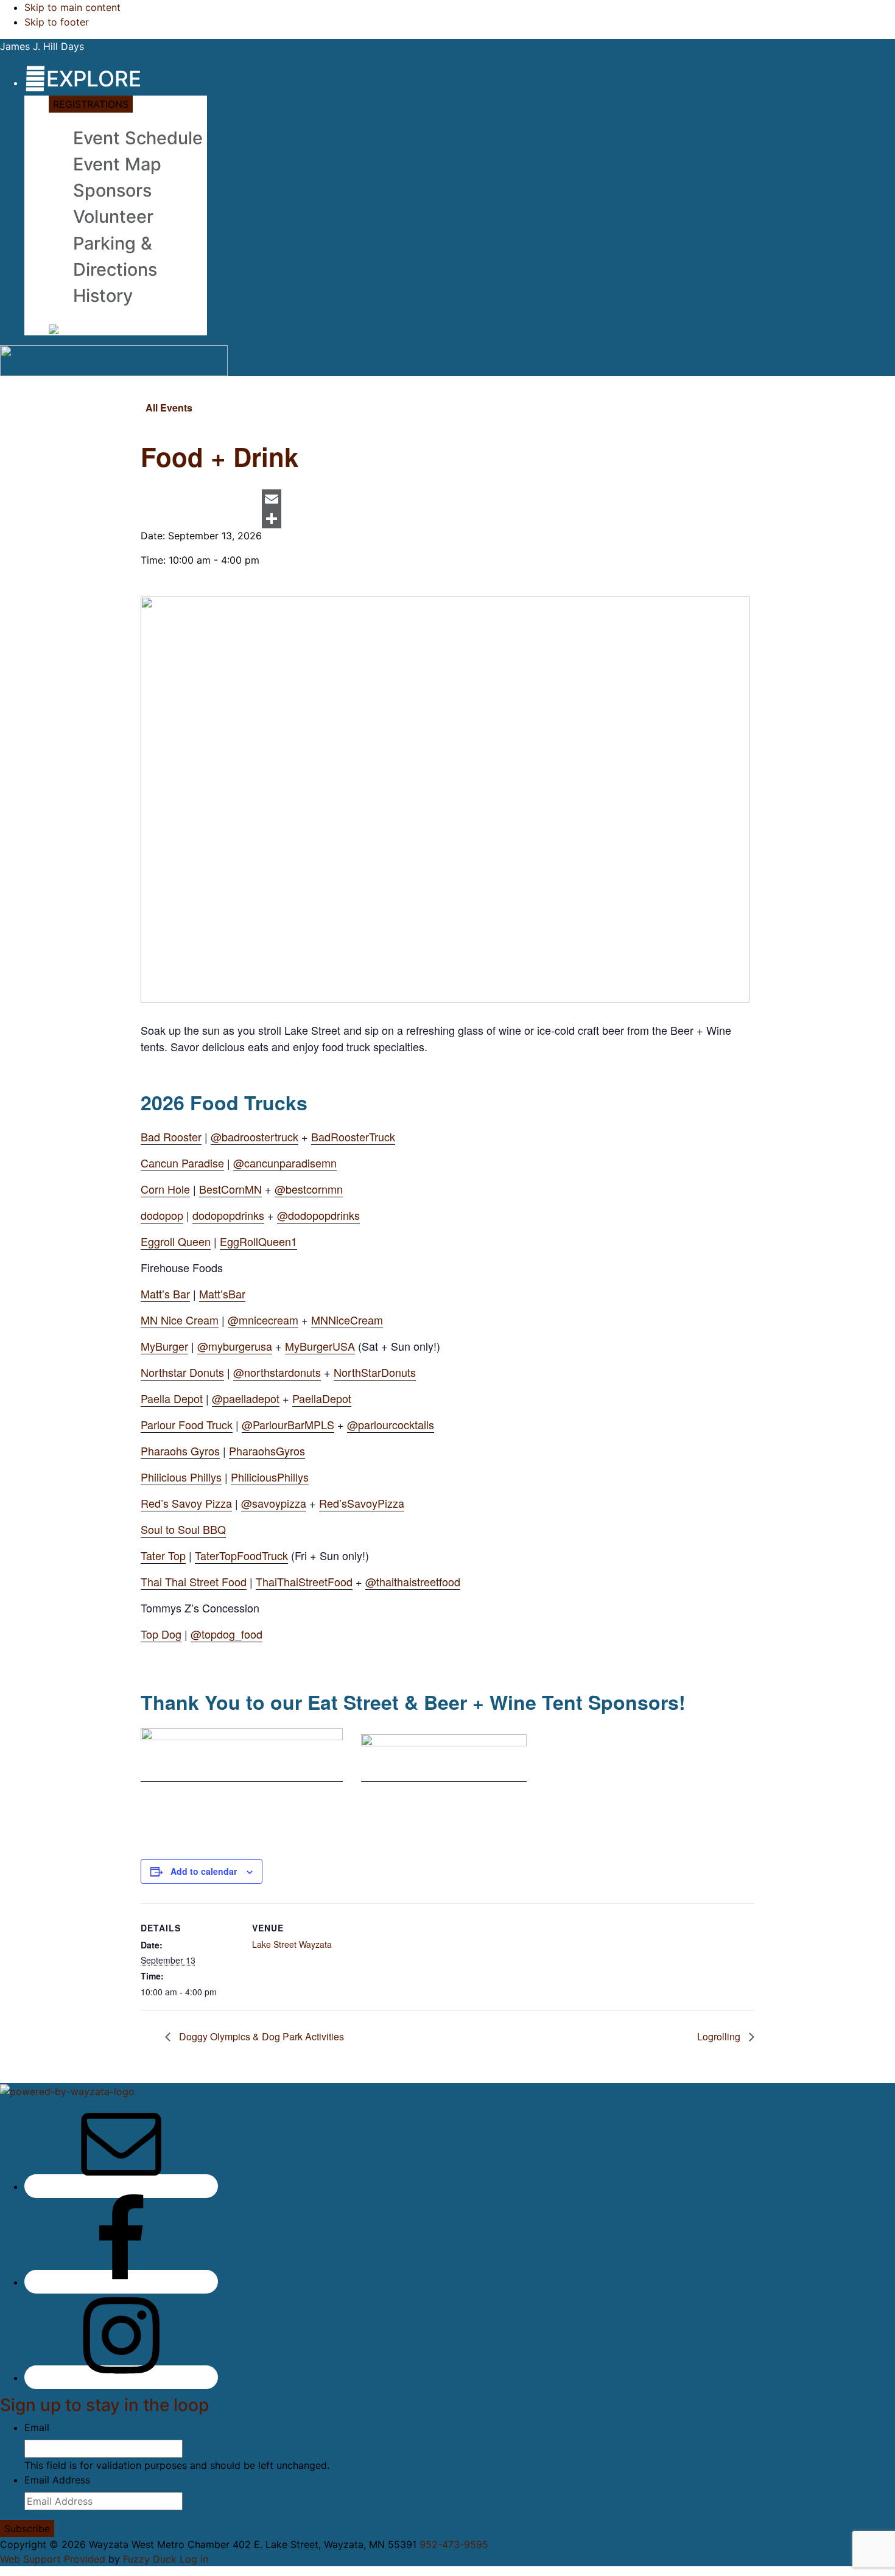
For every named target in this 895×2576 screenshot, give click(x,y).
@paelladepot (246, 1398)
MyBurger (164, 1346)
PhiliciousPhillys (270, 1477)
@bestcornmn (309, 1189)
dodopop (162, 1215)
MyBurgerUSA (320, 1346)
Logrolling (720, 2036)
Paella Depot (172, 1398)
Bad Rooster (171, 1136)
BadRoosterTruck (353, 1136)
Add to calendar (204, 1871)
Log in (194, 2559)
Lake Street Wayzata (292, 1944)
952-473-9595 (454, 2544)
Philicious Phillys (181, 1477)
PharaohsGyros (267, 1451)
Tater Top (163, 1555)
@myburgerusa (235, 1346)
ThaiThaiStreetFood (304, 1581)
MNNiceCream (347, 1320)
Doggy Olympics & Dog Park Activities (260, 2036)
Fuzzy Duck (150, 2559)
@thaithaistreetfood (413, 1581)
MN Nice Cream (180, 1320)
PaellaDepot (322, 1398)
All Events (169, 408)
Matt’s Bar (165, 1293)
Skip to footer (57, 22)
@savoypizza (274, 1503)
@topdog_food (226, 1634)
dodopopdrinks (228, 1215)
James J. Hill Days (42, 46)
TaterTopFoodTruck (241, 1555)
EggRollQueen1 (258, 1241)
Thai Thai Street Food (194, 1581)
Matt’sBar (222, 1293)
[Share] (272, 519)
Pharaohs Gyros (180, 1451)
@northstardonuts (277, 1372)
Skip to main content (72, 7)
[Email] (272, 499)
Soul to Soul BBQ (183, 1529)
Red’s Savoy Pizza (186, 1503)
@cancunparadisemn (285, 1163)
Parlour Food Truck (187, 1424)
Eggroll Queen (176, 1241)
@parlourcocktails (391, 1424)
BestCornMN (230, 1189)
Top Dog (161, 1634)
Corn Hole (165, 1189)
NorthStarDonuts (375, 1372)
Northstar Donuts (182, 1372)
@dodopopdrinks (318, 1215)
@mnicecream (263, 1320)
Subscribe (27, 2529)
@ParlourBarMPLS (288, 1424)
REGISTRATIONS (91, 104)
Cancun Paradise (182, 1163)
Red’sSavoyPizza (362, 1503)
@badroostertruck (254, 1136)
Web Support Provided (53, 2559)
